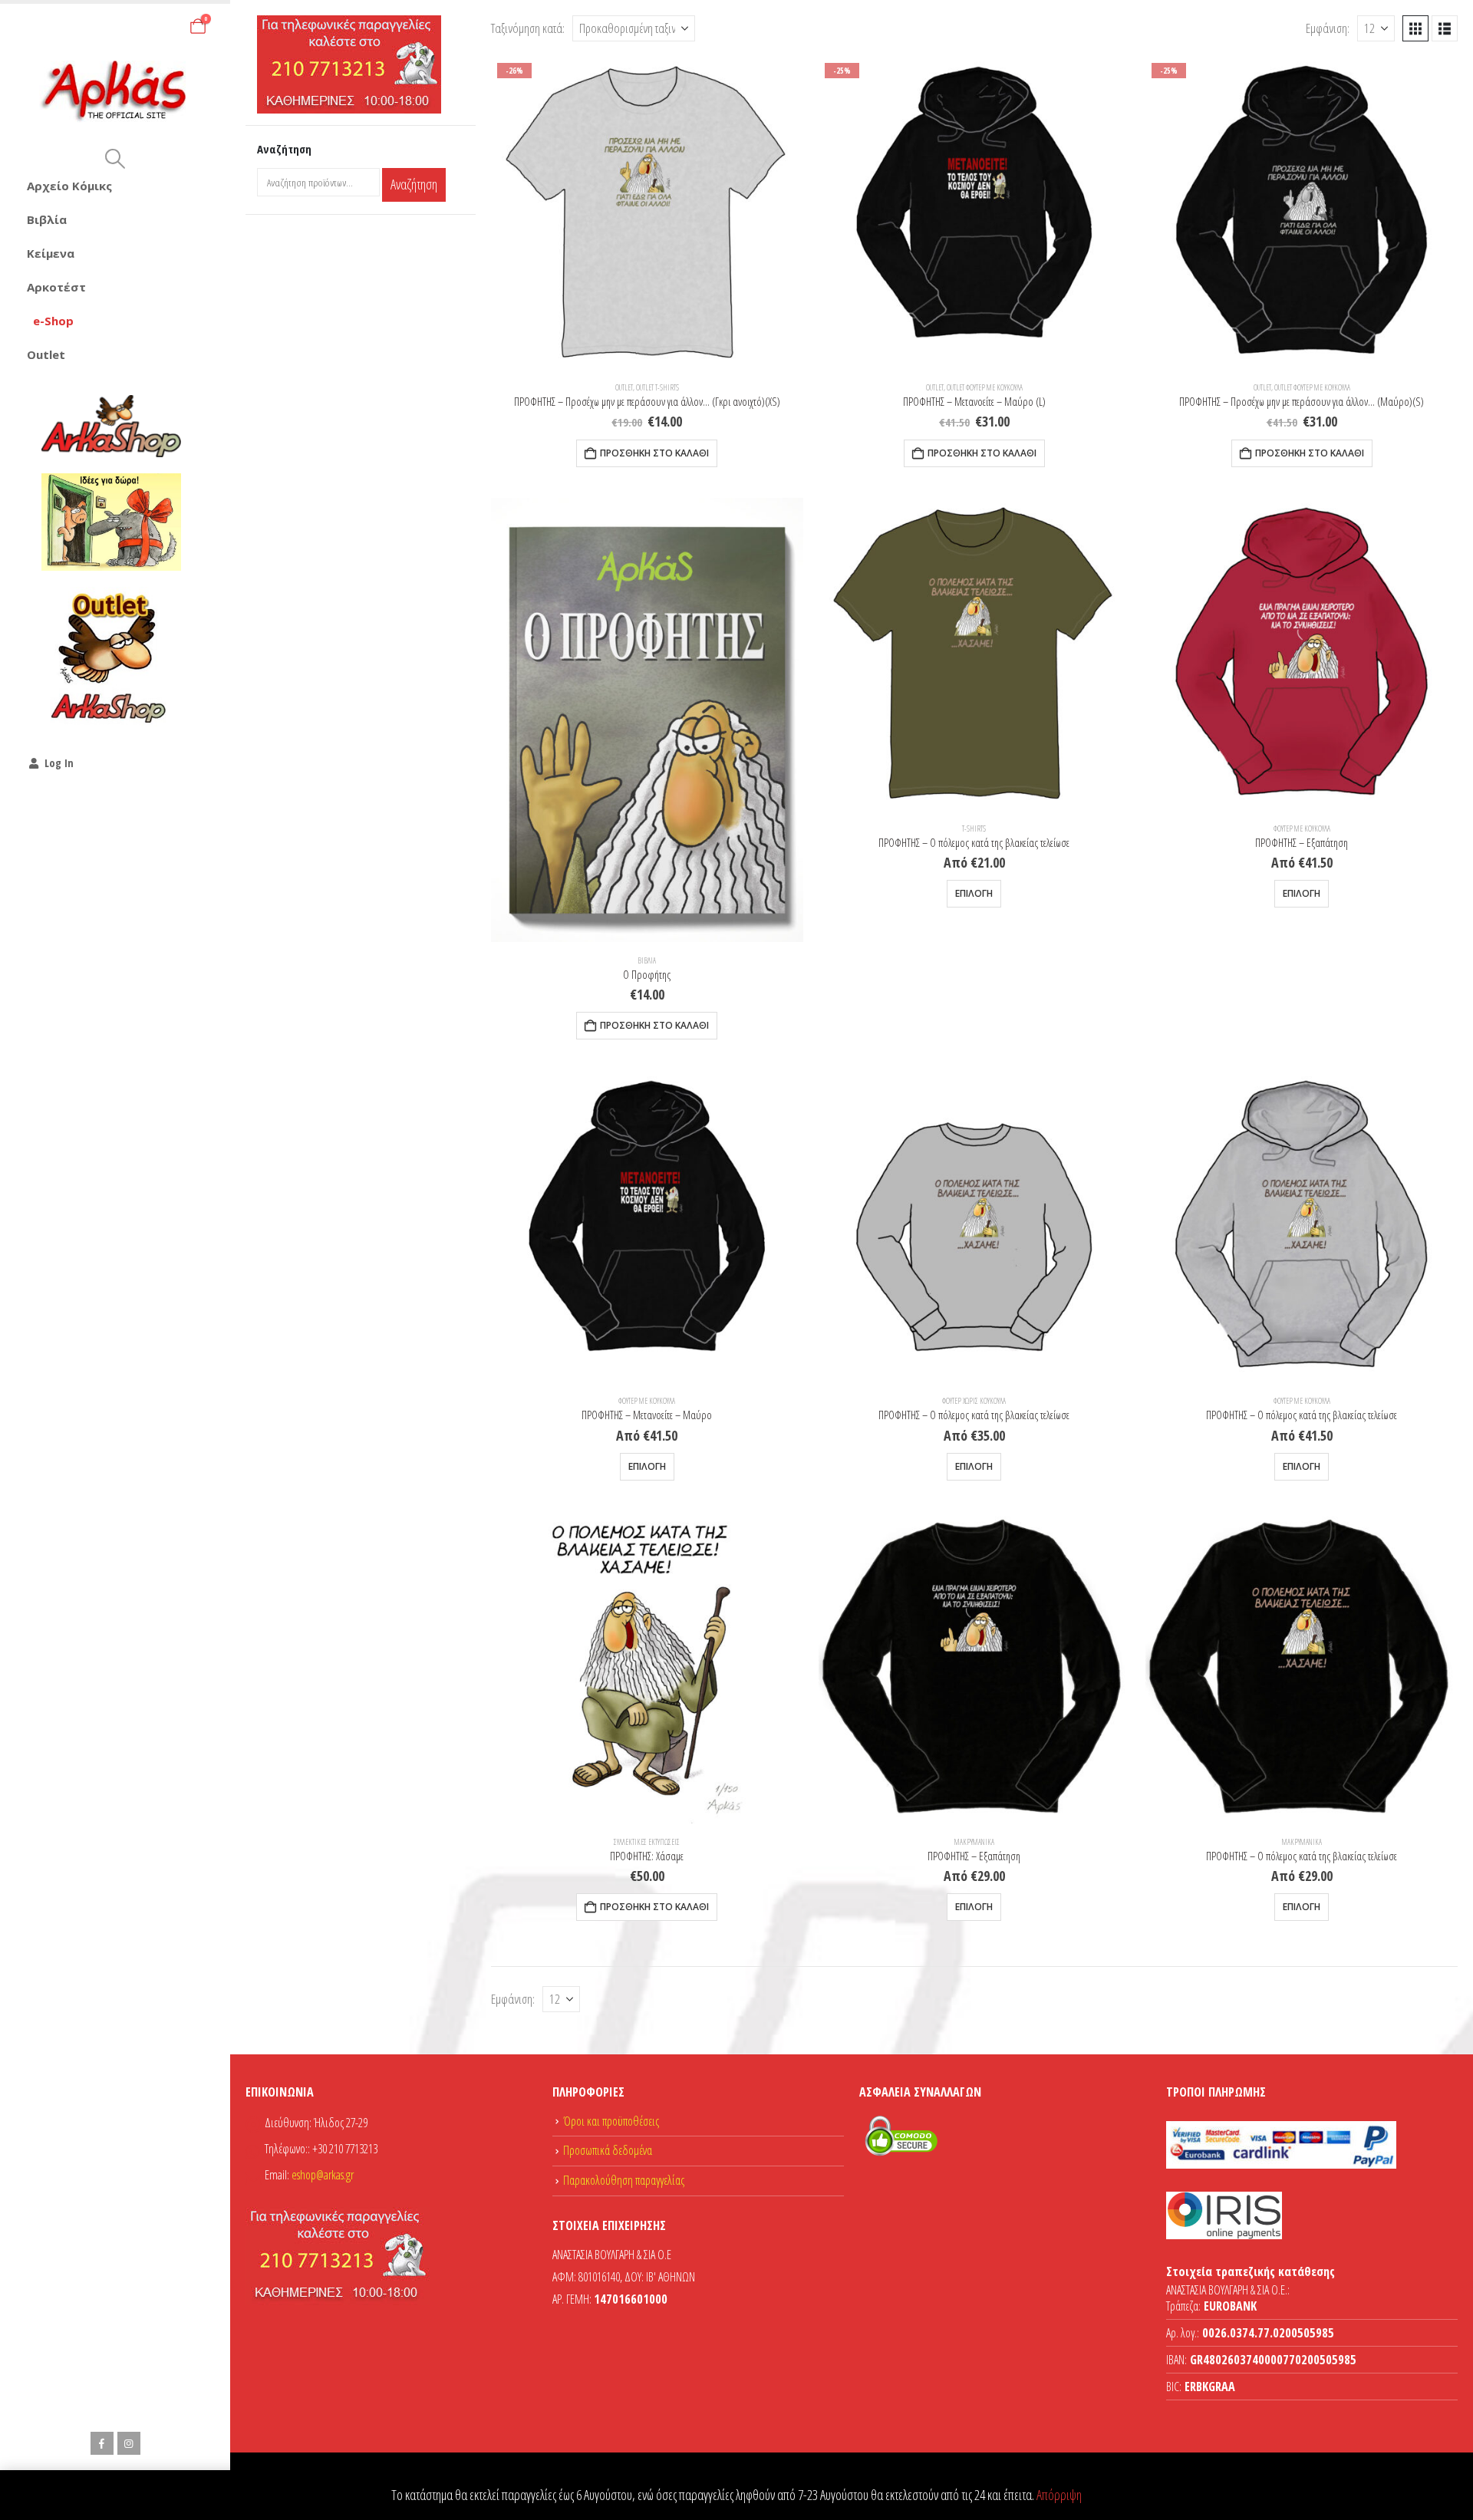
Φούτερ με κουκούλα (1302, 828)
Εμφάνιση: (1328, 28)
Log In (59, 763)
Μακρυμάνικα (974, 1842)
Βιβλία (47, 219)
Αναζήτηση (414, 184)
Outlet (46, 354)
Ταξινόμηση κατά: (528, 28)
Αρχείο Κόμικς (69, 186)
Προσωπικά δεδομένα (608, 2150)
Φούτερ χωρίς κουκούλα (974, 1401)
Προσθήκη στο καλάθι (654, 453)
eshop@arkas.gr (323, 2175)
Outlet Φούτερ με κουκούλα (985, 387)
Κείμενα (51, 253)
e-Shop (53, 321)
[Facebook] (102, 2443)
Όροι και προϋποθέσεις (611, 2121)
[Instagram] (129, 2443)
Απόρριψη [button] (1059, 2495)
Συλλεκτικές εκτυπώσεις (647, 1842)
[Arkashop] (111, 426)
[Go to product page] (647, 720)
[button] (115, 159)
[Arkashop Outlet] (111, 657)
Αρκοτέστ (56, 287)
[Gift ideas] (111, 522)
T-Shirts (974, 828)
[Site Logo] (115, 92)
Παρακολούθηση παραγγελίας (624, 2180)
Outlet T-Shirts (657, 387)
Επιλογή (974, 893)
